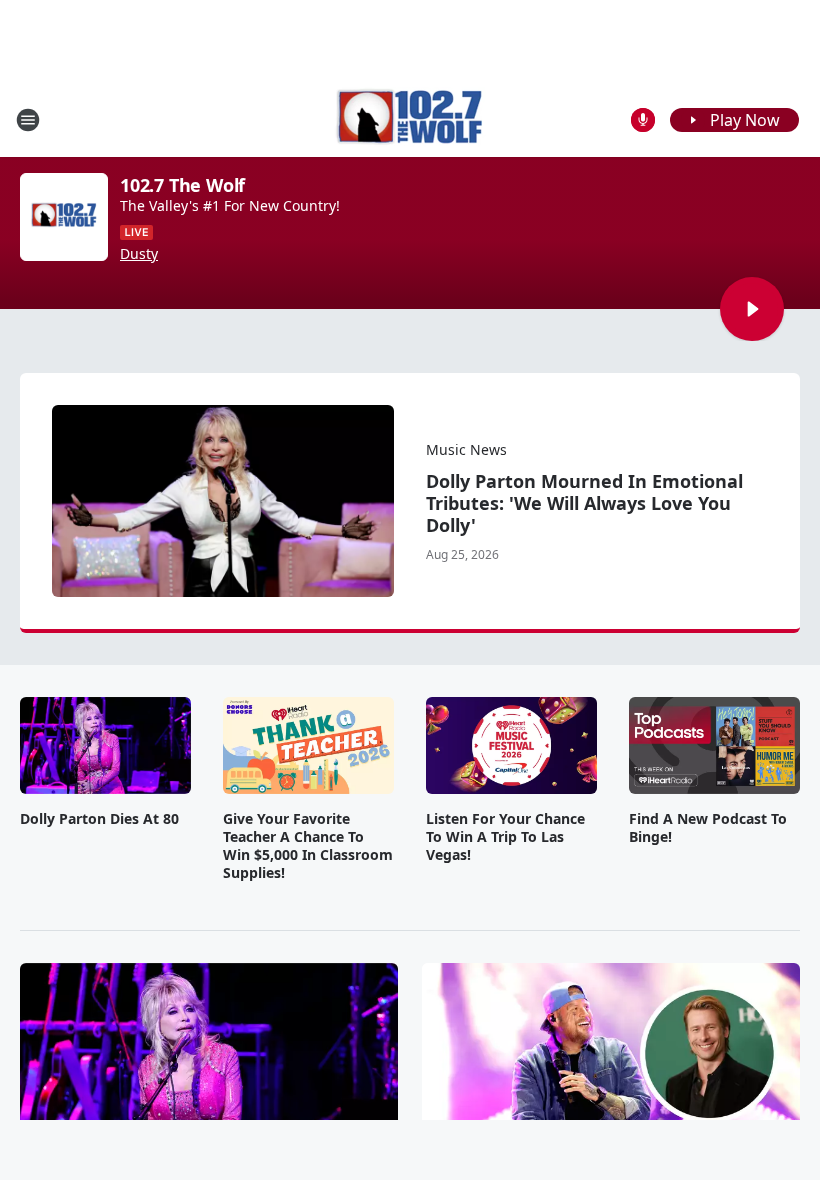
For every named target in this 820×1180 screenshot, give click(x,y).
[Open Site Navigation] (28, 120)
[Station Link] (410, 119)
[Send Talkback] (643, 120)
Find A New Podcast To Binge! (708, 828)
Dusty (139, 254)
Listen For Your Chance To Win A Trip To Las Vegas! (505, 837)
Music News (466, 449)
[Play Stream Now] (752, 309)
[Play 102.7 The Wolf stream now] (64, 217)
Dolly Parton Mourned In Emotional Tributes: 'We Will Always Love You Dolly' (584, 503)
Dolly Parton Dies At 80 (99, 819)
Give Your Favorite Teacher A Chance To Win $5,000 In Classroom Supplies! (308, 846)
